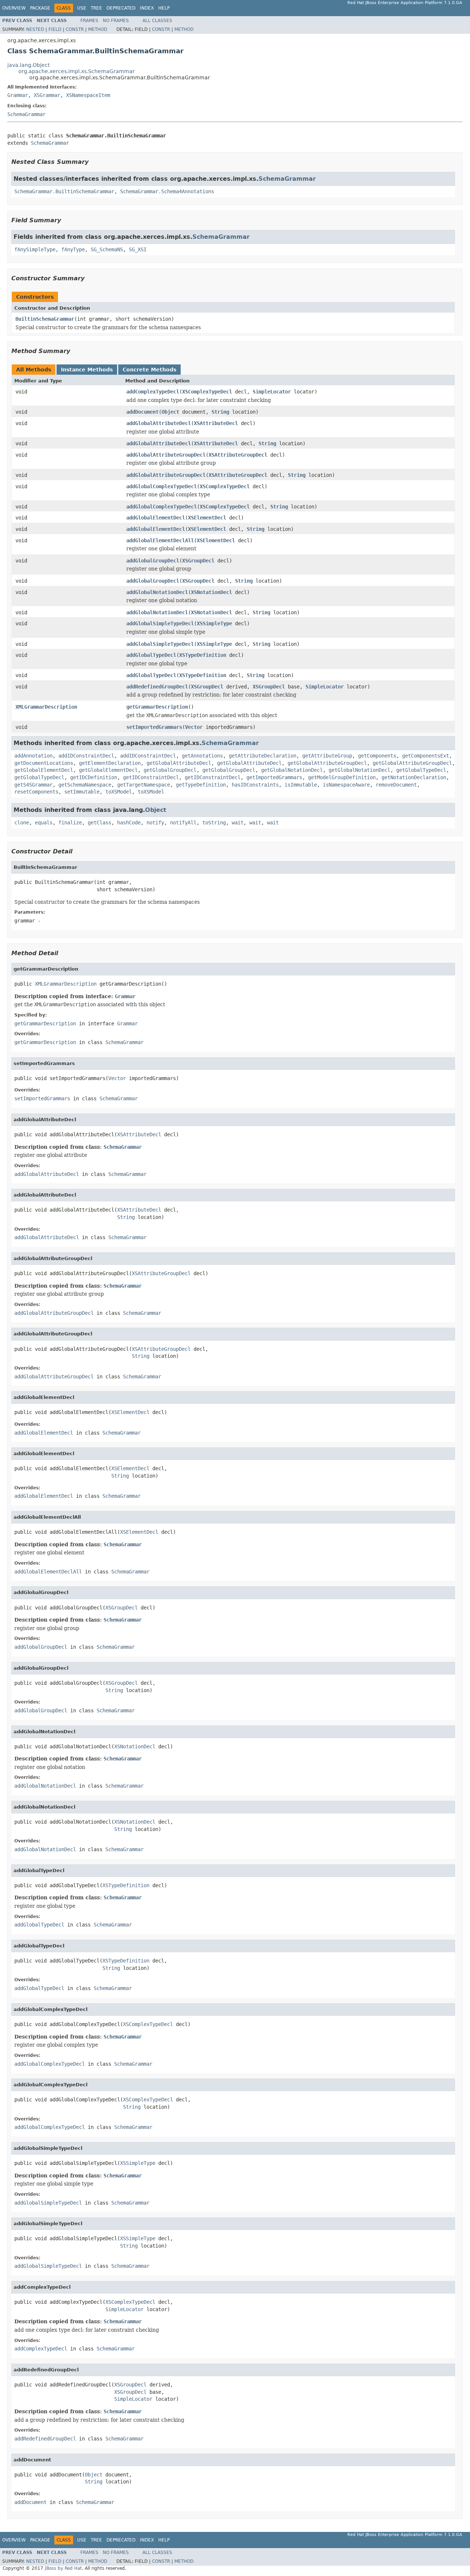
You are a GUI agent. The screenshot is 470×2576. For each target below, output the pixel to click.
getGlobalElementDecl (44, 770)
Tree (96, 8)
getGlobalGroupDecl (170, 770)
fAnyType (73, 249)
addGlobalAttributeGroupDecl (166, 455)
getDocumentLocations (44, 763)
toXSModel (119, 792)
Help (164, 8)
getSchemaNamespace (85, 785)
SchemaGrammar (26, 114)
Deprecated (121, 8)
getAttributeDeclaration (263, 756)
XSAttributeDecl (216, 423)
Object (170, 412)
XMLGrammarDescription (46, 707)
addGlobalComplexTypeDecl (162, 486)
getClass (100, 823)
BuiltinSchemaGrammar (45, 319)
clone (22, 823)
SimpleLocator (272, 392)
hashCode (129, 823)
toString (214, 823)
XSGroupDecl (198, 561)
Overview (14, 8)
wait (238, 823)
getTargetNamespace (144, 785)
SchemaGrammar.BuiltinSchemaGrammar (64, 191)
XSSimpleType (214, 623)
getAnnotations (202, 756)
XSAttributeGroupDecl (238, 455)
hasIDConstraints (255, 785)
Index (147, 8)
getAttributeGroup (327, 756)
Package (40, 8)
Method (98, 29)
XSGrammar (47, 95)
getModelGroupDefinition (342, 777)
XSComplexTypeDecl (207, 392)
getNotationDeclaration (414, 777)
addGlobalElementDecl (156, 518)
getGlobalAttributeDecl (179, 763)
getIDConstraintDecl (151, 777)
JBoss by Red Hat (63, 2568)
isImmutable (301, 785)
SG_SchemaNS (107, 249)
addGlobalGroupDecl (153, 561)
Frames (89, 21)
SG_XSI (138, 249)
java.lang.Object (28, 65)
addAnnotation (33, 756)
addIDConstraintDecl (86, 756)
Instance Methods (87, 370)
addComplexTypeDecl (153, 392)
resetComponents (36, 792)
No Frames (116, 21)
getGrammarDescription (157, 707)
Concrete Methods (149, 370)
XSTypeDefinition (203, 655)
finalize (70, 823)
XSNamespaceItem (88, 95)
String (220, 412)
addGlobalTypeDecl (151, 655)
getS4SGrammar (33, 785)
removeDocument (396, 785)
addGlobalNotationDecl (157, 592)
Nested (35, 29)
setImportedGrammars (154, 727)
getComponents (377, 756)
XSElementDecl (207, 518)
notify (155, 823)
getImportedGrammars (274, 777)
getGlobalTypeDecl (421, 770)
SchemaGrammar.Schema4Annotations (167, 191)
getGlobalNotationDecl (292, 770)
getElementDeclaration (110, 763)
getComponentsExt (426, 756)
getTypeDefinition (201, 785)
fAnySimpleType (35, 249)
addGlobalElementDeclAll (160, 540)
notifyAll (183, 823)
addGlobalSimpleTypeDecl (160, 623)
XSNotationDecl (211, 592)
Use (82, 8)
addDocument (142, 412)
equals (44, 823)
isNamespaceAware (346, 785)
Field (55, 29)
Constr (75, 29)
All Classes (157, 21)
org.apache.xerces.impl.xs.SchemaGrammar (77, 71)
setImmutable (82, 792)
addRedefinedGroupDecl (157, 687)
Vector (194, 727)
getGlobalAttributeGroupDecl (327, 763)
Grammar (18, 95)
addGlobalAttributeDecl (159, 423)
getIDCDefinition (94, 777)
